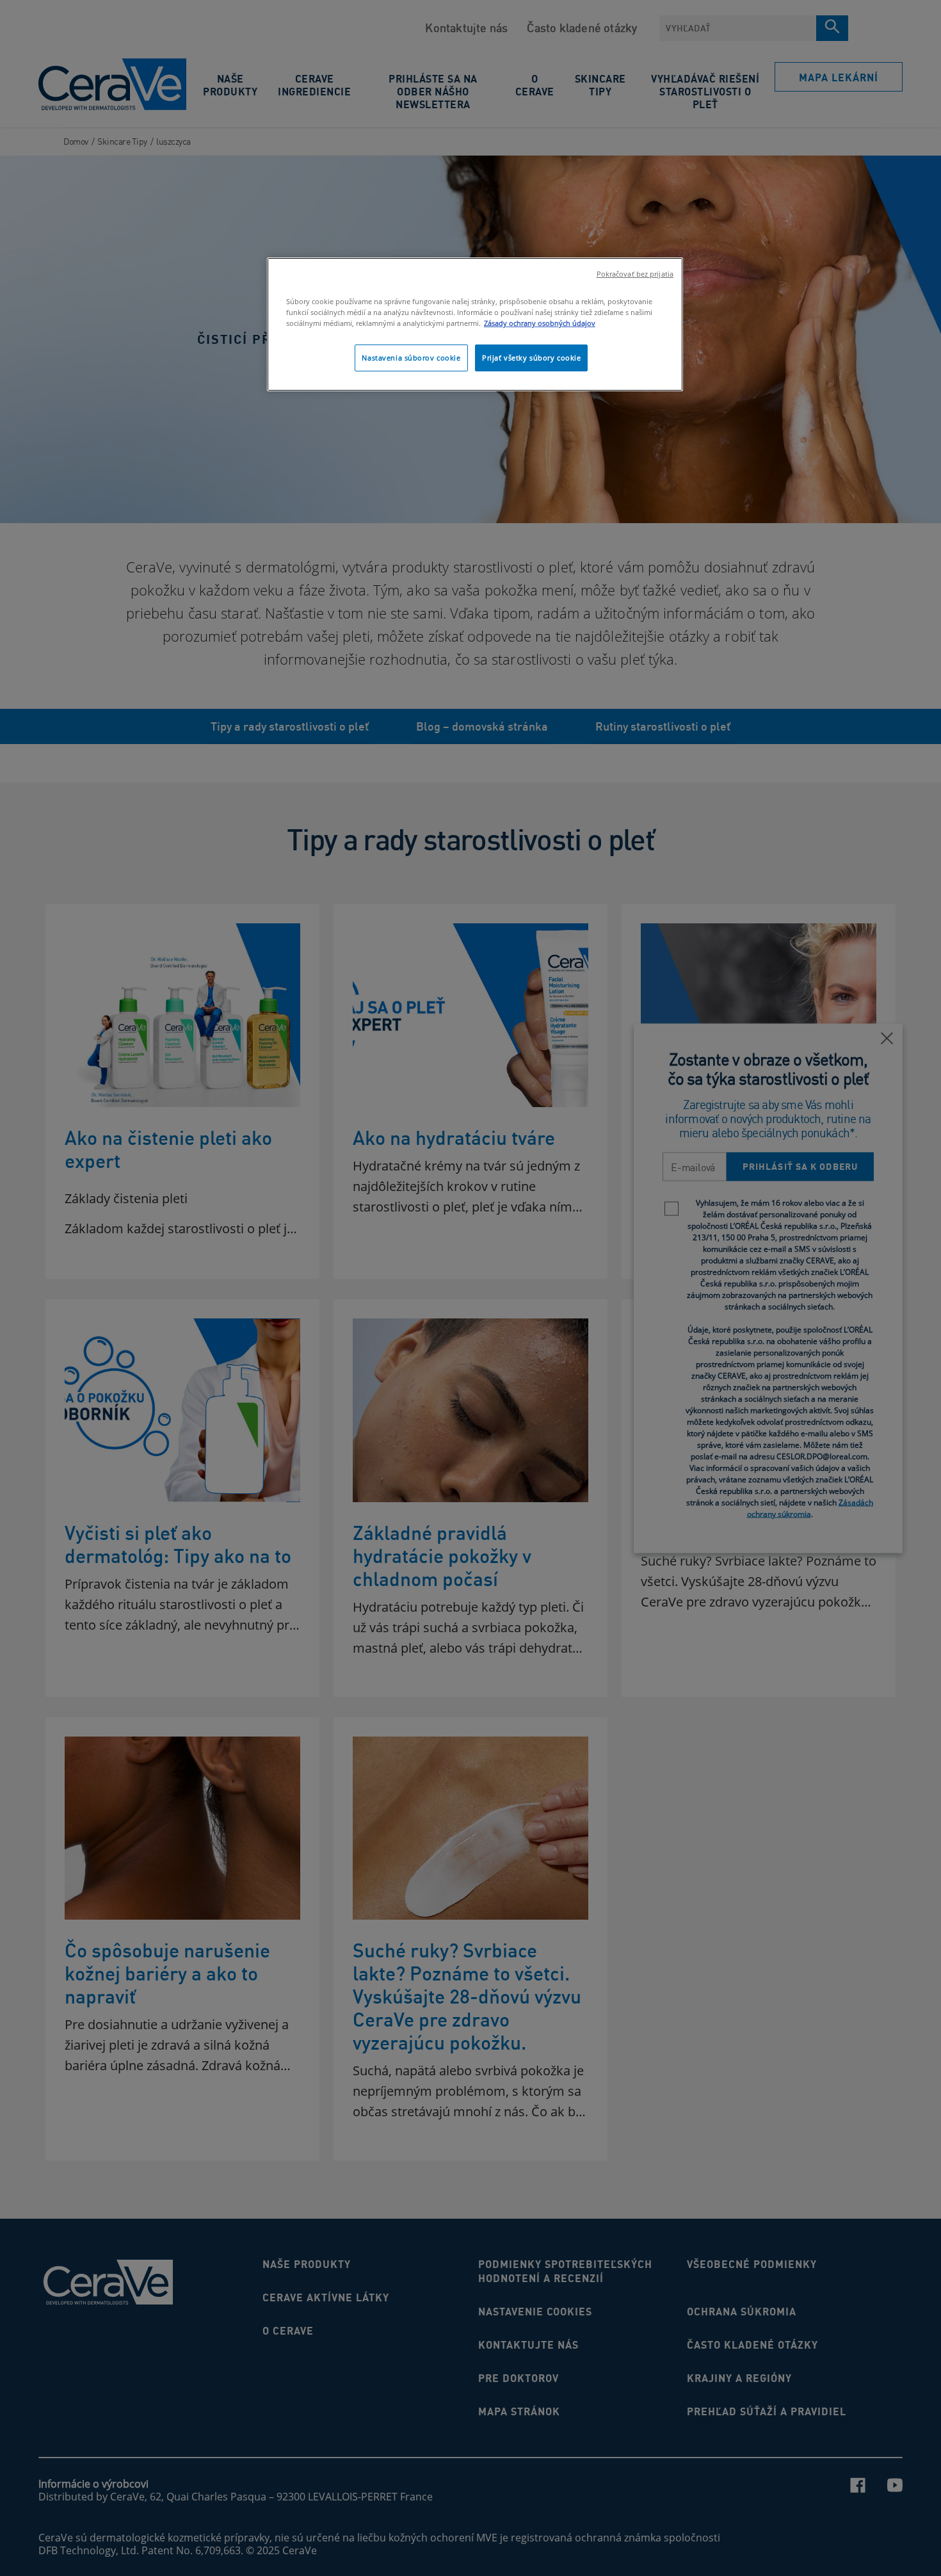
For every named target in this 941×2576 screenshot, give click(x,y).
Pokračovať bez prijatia (635, 274)
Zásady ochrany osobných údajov (540, 323)
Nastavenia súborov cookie (411, 358)
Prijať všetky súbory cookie (531, 358)
